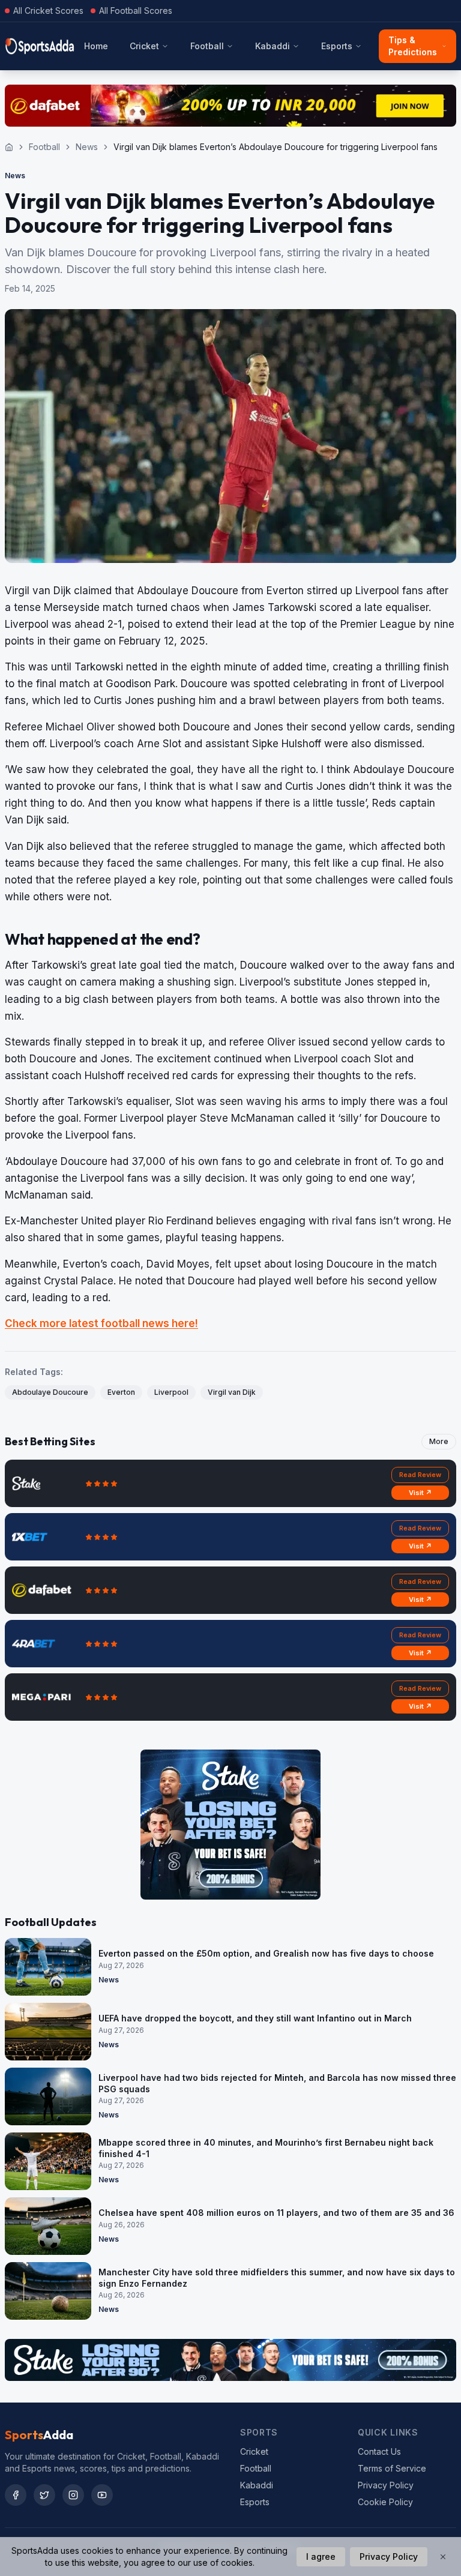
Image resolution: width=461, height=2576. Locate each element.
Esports (337, 46)
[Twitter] (44, 2495)
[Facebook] (16, 2495)
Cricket (144, 46)
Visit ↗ (420, 1493)
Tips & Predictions (413, 46)
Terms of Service (392, 2468)
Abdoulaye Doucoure (50, 1392)
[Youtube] (102, 2495)
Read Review (420, 1475)
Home (96, 46)
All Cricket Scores (48, 11)
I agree (321, 2556)
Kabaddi (273, 46)
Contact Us (379, 2451)
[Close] (443, 2557)
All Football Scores (136, 11)
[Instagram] (73, 2495)
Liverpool (171, 1392)
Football (207, 46)
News (87, 147)
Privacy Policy (386, 2485)
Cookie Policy (385, 2502)
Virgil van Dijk (232, 1392)
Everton (121, 1392)
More (439, 1441)
